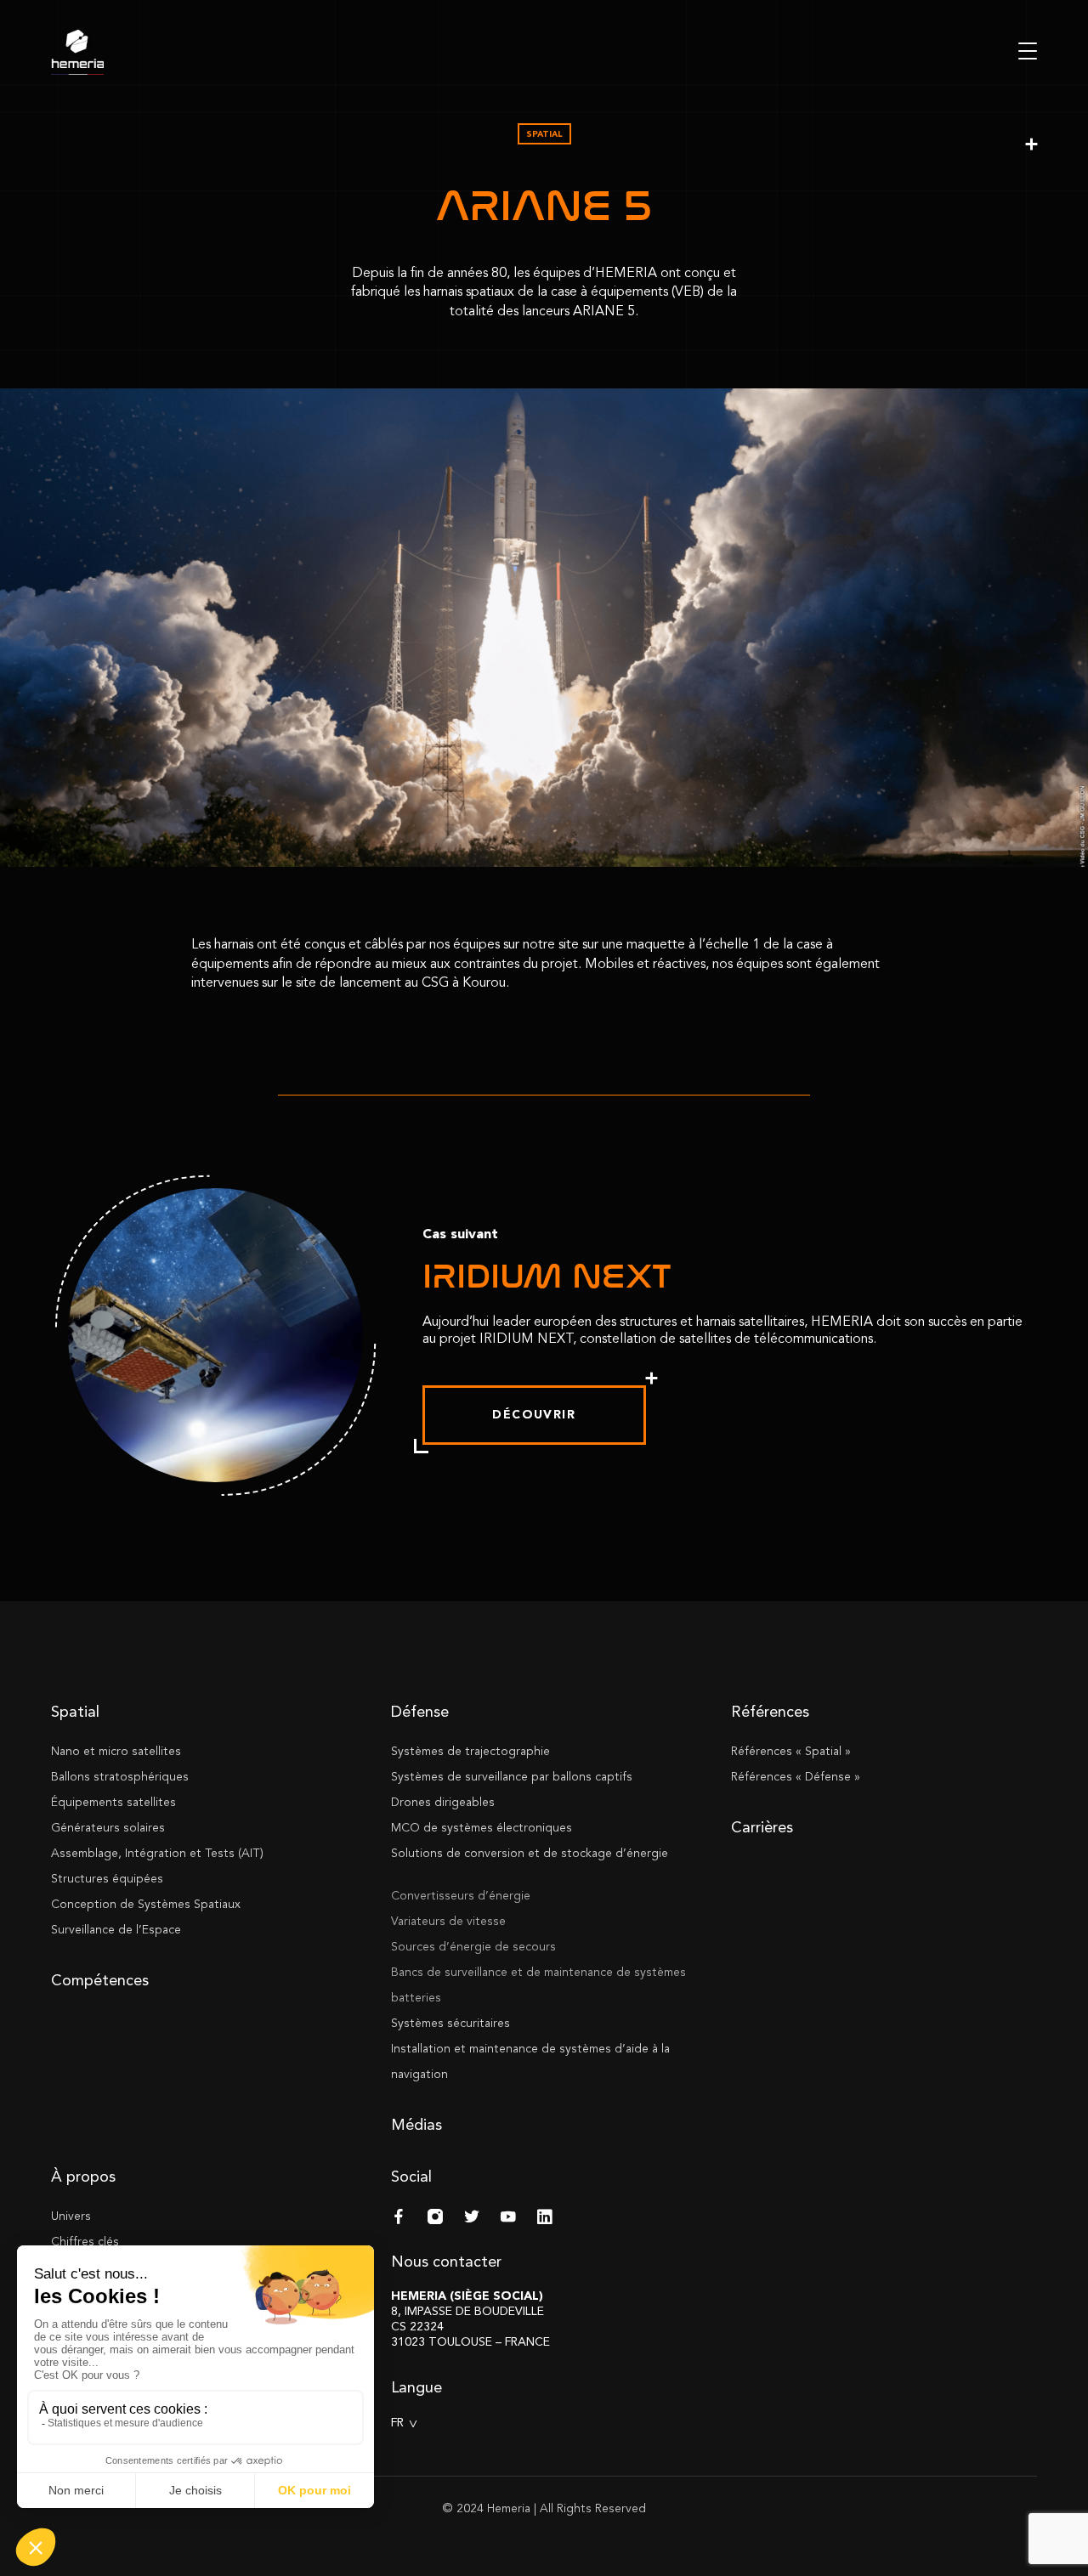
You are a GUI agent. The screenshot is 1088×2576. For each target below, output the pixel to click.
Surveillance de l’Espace (116, 1930)
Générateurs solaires (108, 1828)
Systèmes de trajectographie (470, 1751)
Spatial (75, 1712)
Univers (71, 2216)
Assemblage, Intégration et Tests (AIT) (157, 1853)
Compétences (100, 1980)
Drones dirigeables (443, 1802)
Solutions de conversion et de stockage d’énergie (530, 1853)
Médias (416, 2125)
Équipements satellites (113, 1802)
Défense (420, 1712)
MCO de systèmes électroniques (482, 1828)
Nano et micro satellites (116, 1751)
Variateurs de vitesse (448, 1921)
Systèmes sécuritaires (450, 2023)
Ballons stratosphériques (120, 1777)
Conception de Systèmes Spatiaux (146, 1904)
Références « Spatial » (791, 1751)
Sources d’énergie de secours (473, 1947)
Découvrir (534, 1415)
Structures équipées (107, 1879)
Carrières (762, 1827)
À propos (83, 2177)
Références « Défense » (796, 1777)
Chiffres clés (85, 2242)
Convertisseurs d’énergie (461, 1896)
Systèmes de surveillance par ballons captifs (512, 1777)
